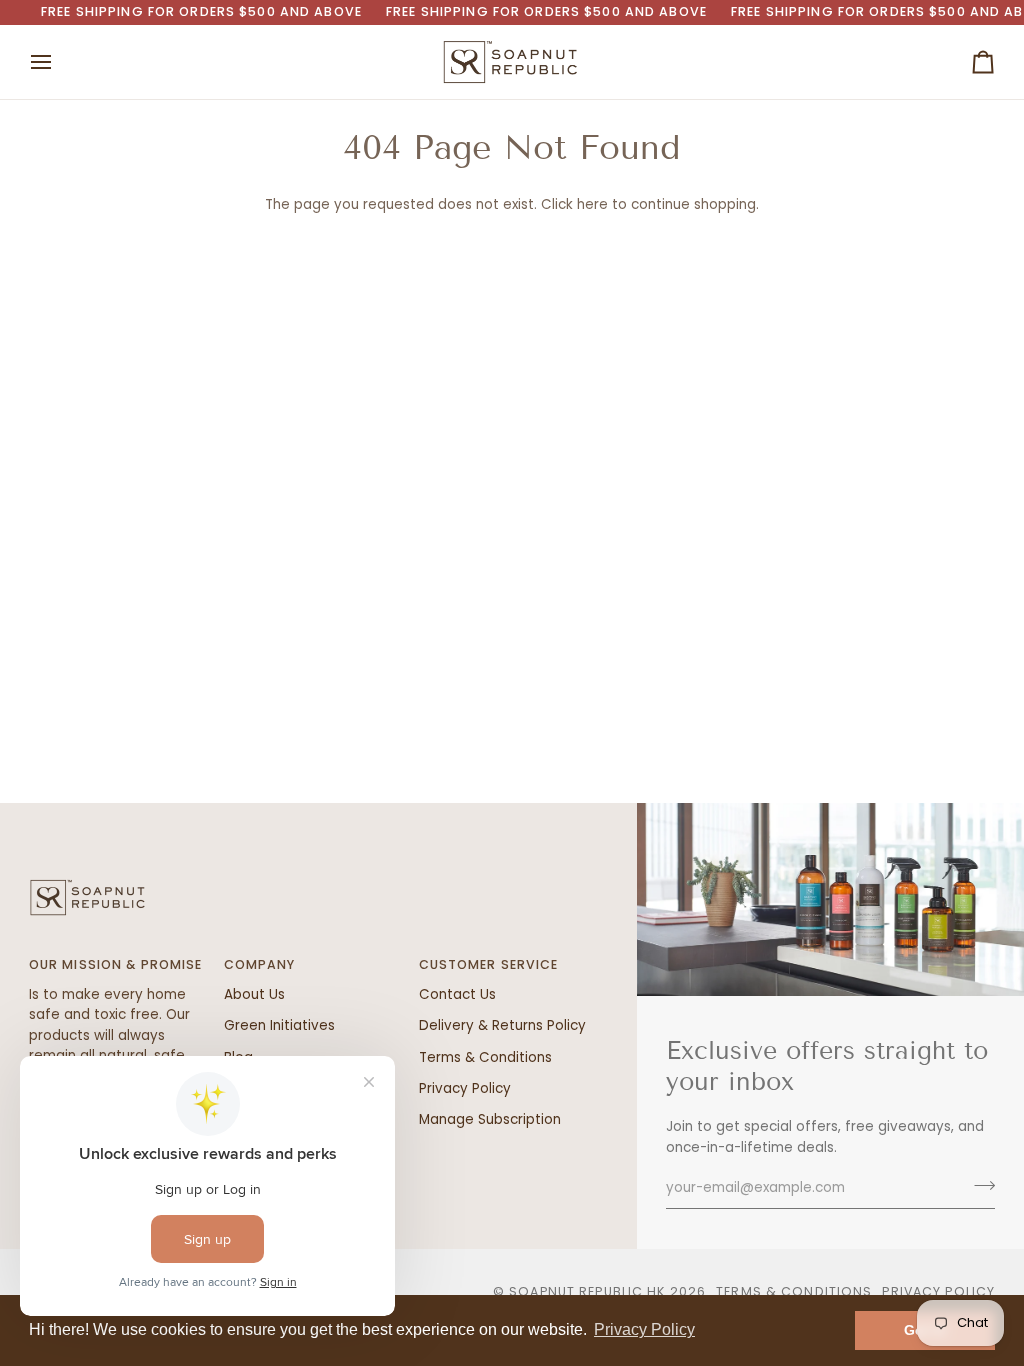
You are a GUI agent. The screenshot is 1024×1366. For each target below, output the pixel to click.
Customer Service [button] (489, 964)
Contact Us (457, 994)
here (592, 204)
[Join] (978, 1186)
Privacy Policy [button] (644, 1329)
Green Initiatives (279, 1025)
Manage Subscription (490, 1119)
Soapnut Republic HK (587, 1291)
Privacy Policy (465, 1088)
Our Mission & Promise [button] (116, 964)
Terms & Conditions (485, 1057)
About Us (254, 994)
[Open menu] (59, 62)
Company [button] (260, 964)
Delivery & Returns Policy (502, 1025)
